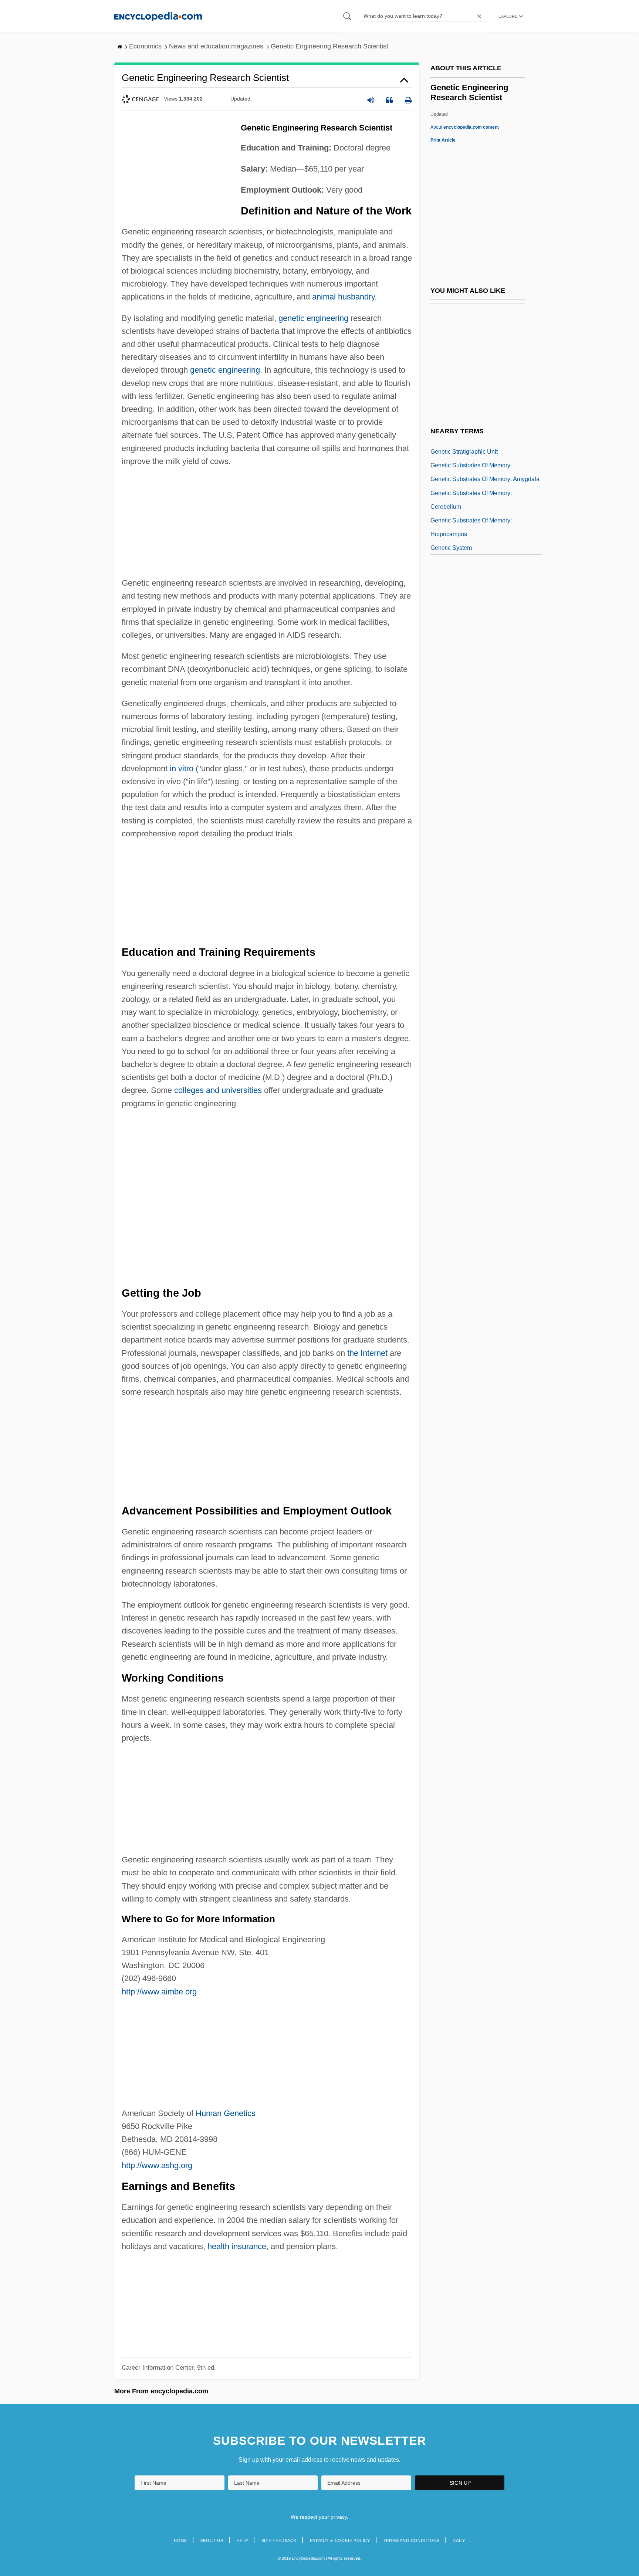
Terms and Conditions (412, 2541)
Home (180, 2541)
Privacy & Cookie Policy (340, 2541)
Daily (459, 2541)
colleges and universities (218, 1090)
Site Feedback (279, 2541)
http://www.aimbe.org (159, 1992)
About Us (212, 2541)
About (465, 127)
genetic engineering (313, 318)
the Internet (367, 1353)
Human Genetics (226, 2113)
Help (242, 2541)
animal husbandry (343, 297)
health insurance (237, 2246)
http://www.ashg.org (157, 2165)
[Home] (158, 16)
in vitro (182, 769)
